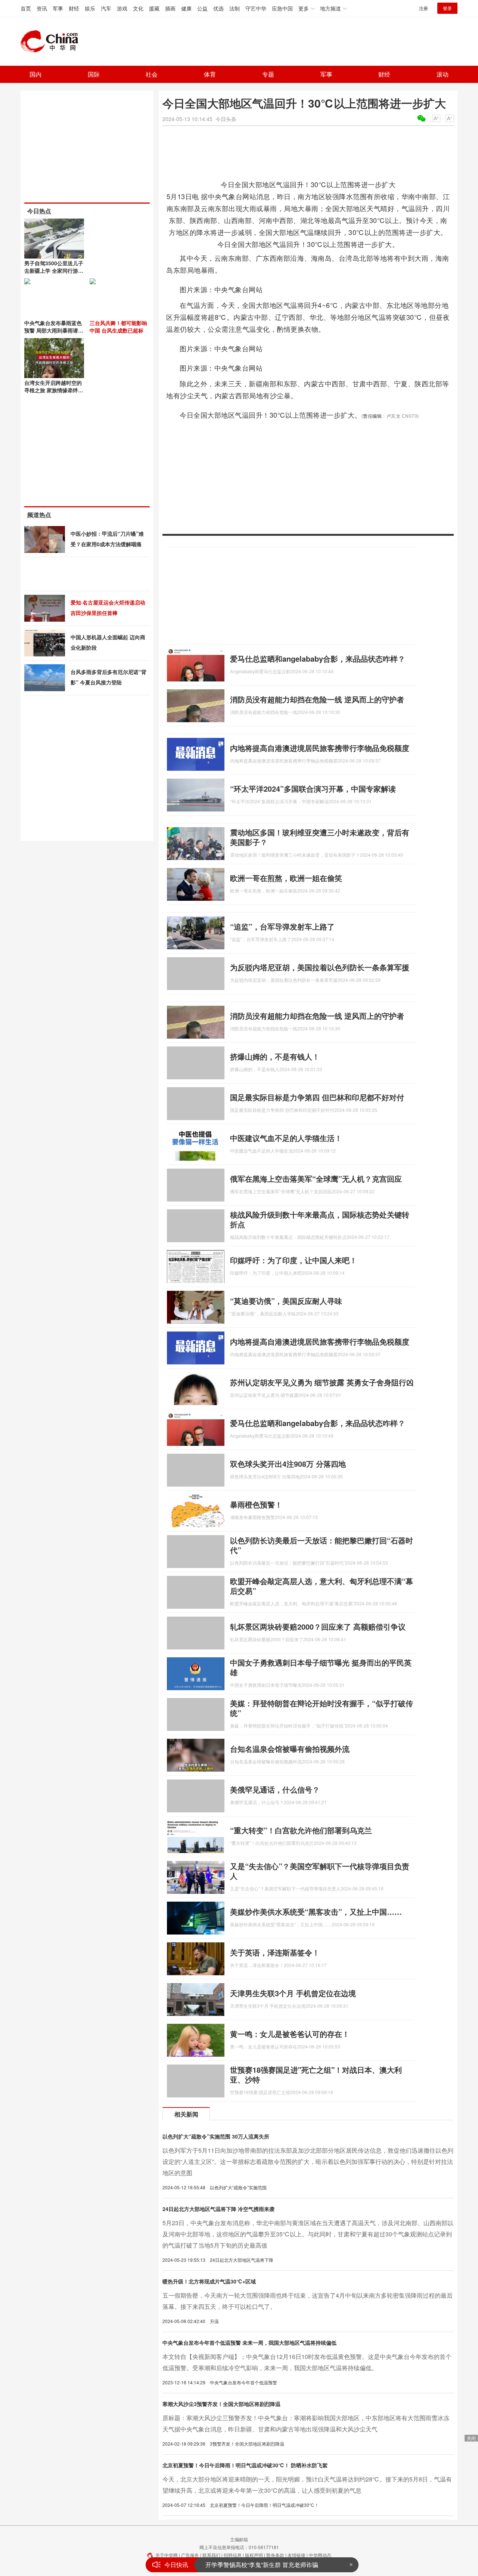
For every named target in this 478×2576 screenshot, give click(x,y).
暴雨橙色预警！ (256, 1504)
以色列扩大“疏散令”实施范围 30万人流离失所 (216, 2136)
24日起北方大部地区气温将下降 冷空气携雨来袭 (218, 2209)
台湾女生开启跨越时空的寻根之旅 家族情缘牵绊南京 (54, 390)
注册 (423, 8)
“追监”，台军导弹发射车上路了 (282, 926)
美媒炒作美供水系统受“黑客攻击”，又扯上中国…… (316, 1912)
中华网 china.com (52, 41)
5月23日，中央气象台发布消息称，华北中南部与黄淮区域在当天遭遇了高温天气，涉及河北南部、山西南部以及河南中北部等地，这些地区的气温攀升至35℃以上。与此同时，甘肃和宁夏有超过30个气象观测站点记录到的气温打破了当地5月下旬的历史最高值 (308, 2234)
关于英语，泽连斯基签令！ (275, 1952)
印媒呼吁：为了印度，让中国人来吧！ (294, 1260)
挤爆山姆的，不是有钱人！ (275, 1056)
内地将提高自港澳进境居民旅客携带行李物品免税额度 (320, 748)
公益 (202, 8)
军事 (58, 8)
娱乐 (90, 8)
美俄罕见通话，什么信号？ (275, 1789)
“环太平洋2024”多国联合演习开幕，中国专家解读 (313, 788)
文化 (138, 8)
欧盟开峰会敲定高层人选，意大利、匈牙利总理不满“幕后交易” (322, 1586)
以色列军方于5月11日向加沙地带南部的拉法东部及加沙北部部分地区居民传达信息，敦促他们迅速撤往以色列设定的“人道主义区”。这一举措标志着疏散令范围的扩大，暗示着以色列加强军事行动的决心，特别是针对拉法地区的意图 (308, 2161)
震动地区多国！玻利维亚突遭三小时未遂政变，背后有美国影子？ (320, 837)
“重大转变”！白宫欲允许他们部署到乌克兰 (301, 1830)
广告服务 (190, 2555)
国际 (94, 74)
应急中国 (282, 8)
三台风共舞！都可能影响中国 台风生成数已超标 (118, 327)
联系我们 (211, 2555)
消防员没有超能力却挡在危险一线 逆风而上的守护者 (317, 699)
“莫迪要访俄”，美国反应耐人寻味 (286, 1301)
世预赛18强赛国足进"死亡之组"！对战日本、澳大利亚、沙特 (316, 2074)
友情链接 (297, 2555)
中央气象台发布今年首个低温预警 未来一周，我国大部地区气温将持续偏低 (249, 2342)
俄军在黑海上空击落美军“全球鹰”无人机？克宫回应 (316, 1179)
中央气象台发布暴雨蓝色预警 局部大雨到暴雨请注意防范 (54, 330)
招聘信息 (233, 2555)
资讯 (42, 8)
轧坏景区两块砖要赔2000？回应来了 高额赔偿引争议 (318, 1626)
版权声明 (254, 2555)
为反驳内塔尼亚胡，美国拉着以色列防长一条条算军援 (320, 967)
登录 (447, 8)
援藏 (154, 8)
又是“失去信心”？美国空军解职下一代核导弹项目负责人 (320, 1871)
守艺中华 (256, 8)
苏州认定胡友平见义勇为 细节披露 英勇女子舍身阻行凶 (322, 1382)
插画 (170, 8)
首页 (26, 8)
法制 (235, 8)
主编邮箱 (239, 2539)
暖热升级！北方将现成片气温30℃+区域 (209, 2281)
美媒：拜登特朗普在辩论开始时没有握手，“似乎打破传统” (322, 1708)
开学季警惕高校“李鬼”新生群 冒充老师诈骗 (262, 2565)
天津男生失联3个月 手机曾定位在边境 (293, 1993)
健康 (186, 8)
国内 (35, 74)
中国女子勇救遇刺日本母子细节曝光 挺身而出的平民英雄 (321, 1667)
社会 (152, 74)
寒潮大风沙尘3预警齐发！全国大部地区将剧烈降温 (221, 2404)
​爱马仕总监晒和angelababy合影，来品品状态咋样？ (318, 658)
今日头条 (226, 119)
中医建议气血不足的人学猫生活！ (286, 1138)
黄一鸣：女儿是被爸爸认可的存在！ (290, 2034)
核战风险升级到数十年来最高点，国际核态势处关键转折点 (320, 1219)
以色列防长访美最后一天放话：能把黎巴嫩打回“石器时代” (322, 1545)
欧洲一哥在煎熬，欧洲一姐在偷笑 (286, 878)
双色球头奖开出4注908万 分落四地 (288, 1464)
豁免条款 (275, 2555)
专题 (268, 74)
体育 (210, 74)
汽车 (106, 8)
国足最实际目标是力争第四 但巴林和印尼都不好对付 (317, 1097)
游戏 (122, 8)
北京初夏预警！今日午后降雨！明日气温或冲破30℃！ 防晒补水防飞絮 (245, 2465)
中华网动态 (320, 2555)
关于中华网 (167, 2555)
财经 (74, 8)
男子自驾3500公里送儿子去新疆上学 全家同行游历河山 (54, 270)
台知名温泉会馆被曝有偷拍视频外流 (290, 1749)
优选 (218, 8)
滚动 (443, 74)
